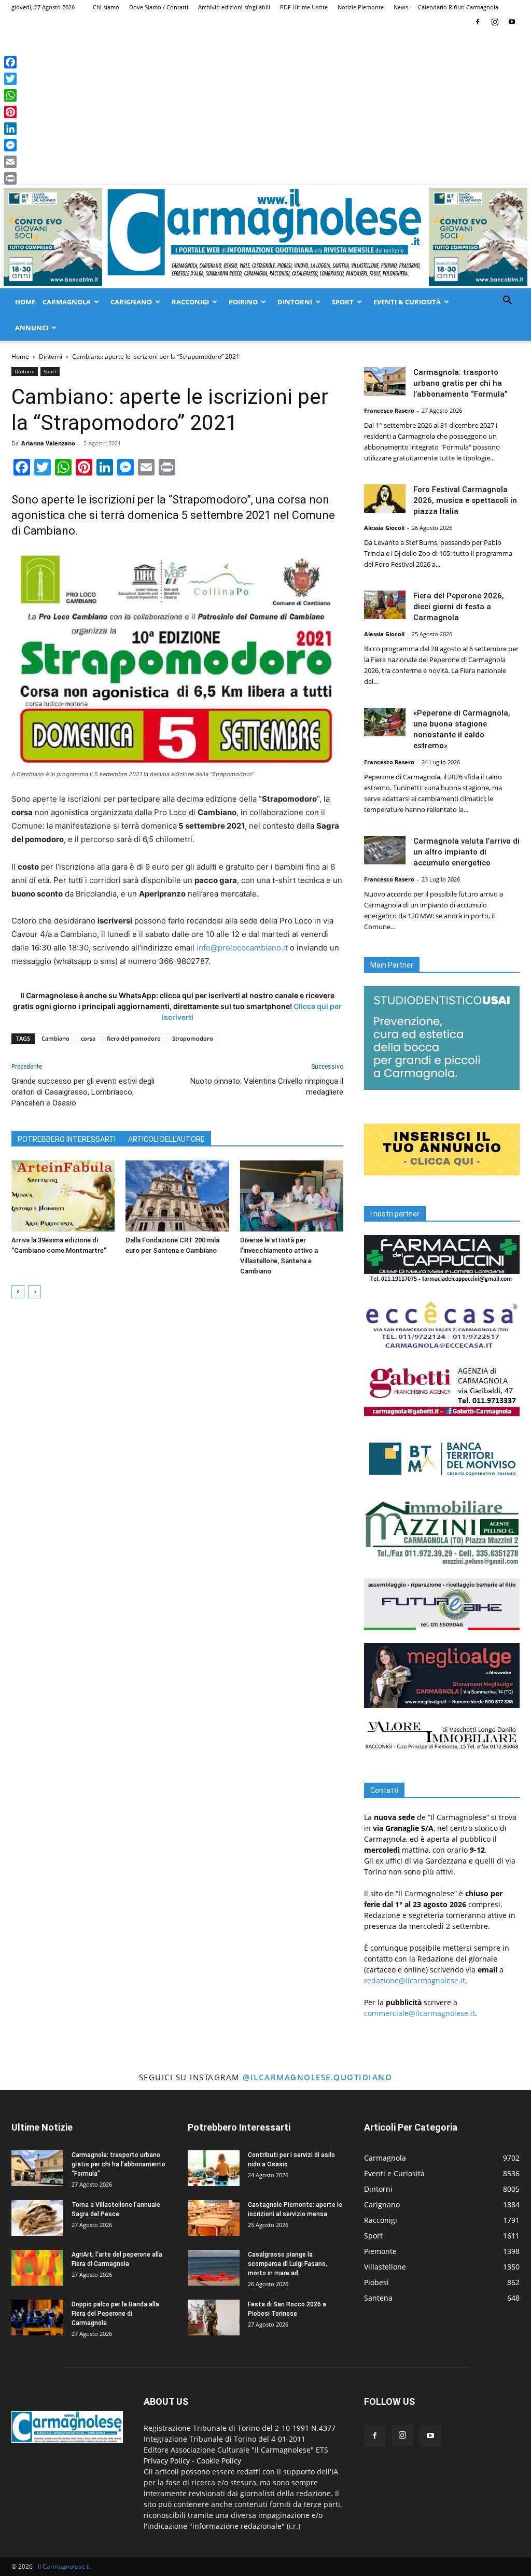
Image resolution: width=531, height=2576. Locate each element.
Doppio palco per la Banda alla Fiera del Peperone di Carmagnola (115, 2314)
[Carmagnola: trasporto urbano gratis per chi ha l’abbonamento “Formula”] (385, 381)
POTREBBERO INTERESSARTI (67, 1139)
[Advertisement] (265, 107)
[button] (507, 302)
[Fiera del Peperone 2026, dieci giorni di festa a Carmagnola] (385, 605)
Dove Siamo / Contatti (159, 7)
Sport (343, 302)
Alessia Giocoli (384, 528)
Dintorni (295, 302)
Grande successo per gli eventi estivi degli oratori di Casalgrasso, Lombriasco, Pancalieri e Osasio (83, 1092)
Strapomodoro (193, 1038)
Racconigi (190, 302)
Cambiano (55, 1038)
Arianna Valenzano (48, 443)
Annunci (32, 328)
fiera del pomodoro (134, 1038)
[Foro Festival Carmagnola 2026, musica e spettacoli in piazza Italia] (385, 499)
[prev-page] (18, 1292)
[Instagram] (495, 22)
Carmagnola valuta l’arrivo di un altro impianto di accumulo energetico (466, 852)
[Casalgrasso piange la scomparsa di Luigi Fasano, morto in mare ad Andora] (214, 2268)
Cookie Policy (219, 2461)
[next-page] (34, 1292)
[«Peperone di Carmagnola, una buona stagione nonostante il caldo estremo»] (385, 722)
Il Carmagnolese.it (64, 2566)
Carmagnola (67, 302)
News (401, 7)
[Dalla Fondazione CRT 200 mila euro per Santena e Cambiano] (177, 1196)
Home (25, 302)
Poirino (243, 302)
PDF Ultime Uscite (304, 7)
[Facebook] (478, 22)
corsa (88, 1038)
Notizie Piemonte (361, 7)
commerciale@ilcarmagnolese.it (420, 2013)
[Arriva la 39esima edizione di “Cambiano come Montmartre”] (63, 1196)
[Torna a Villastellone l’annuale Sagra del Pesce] (37, 2218)
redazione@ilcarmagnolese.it (415, 1980)
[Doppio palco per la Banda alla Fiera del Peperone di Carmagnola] (37, 2318)
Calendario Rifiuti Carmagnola (458, 7)
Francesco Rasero (389, 410)
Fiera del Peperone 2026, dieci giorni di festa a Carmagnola (459, 607)
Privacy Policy (167, 2461)
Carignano (131, 302)
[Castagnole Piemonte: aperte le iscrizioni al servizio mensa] (214, 2218)
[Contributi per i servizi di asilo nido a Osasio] (214, 2168)
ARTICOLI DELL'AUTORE (166, 1139)
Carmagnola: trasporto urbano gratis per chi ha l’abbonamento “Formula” (460, 383)
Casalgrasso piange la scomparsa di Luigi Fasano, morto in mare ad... (288, 2264)
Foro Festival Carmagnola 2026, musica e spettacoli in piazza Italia (465, 500)
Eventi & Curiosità (407, 302)
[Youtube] (512, 22)
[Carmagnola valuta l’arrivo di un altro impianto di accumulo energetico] (385, 850)
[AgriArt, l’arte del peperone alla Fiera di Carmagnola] (37, 2268)
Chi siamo (106, 7)
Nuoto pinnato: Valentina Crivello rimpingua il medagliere (267, 1087)
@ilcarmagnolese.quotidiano (317, 2077)
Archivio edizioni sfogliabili (234, 7)
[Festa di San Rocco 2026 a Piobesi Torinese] (214, 2318)
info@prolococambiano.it (242, 948)
